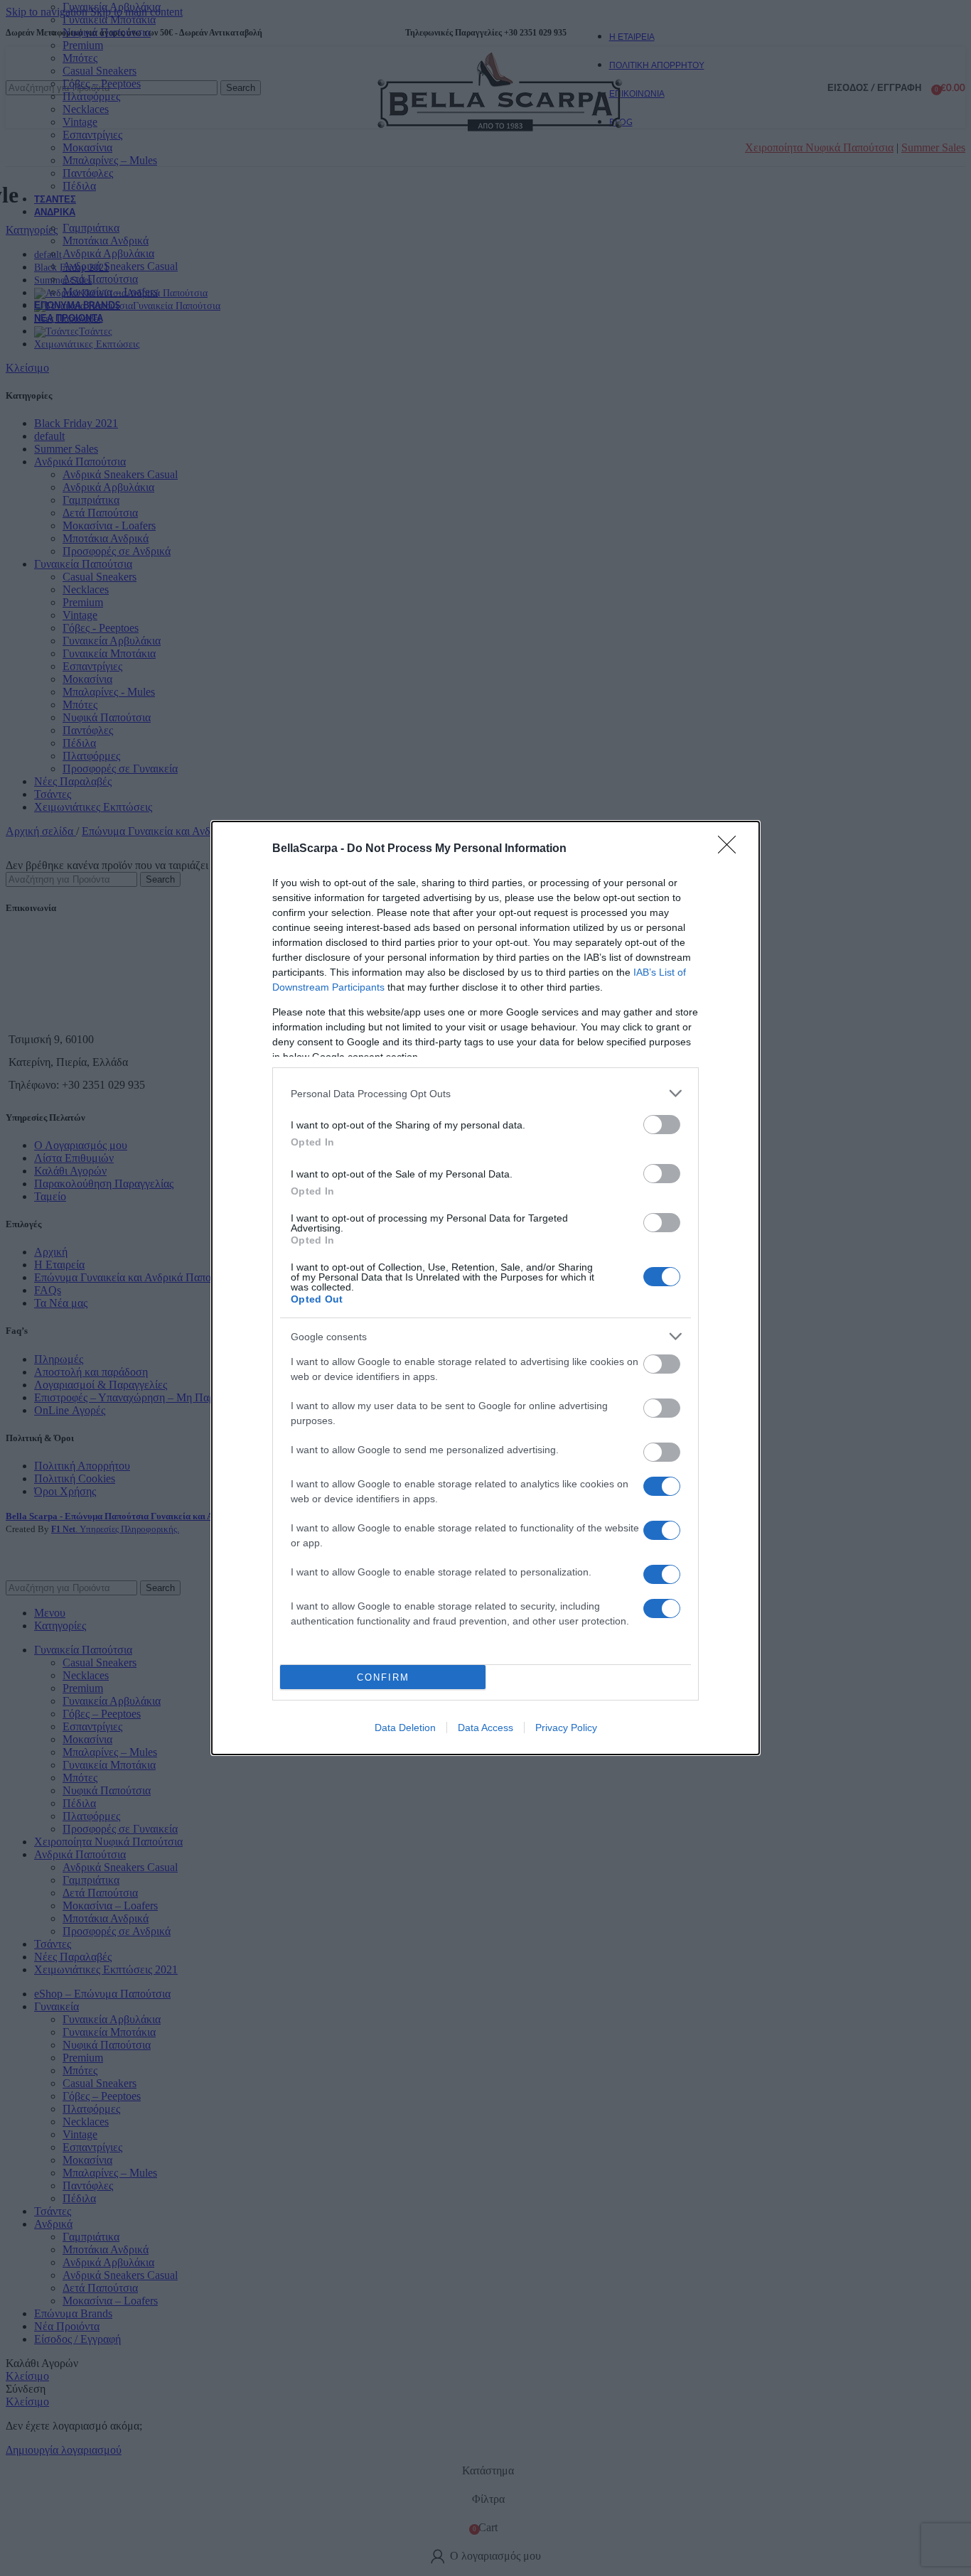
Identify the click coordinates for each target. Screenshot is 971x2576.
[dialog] (485, 1288)
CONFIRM (383, 1677)
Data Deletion (405, 1728)
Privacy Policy (566, 1728)
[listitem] (485, 1093)
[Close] (731, 849)
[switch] (662, 1125)
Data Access (485, 1728)
